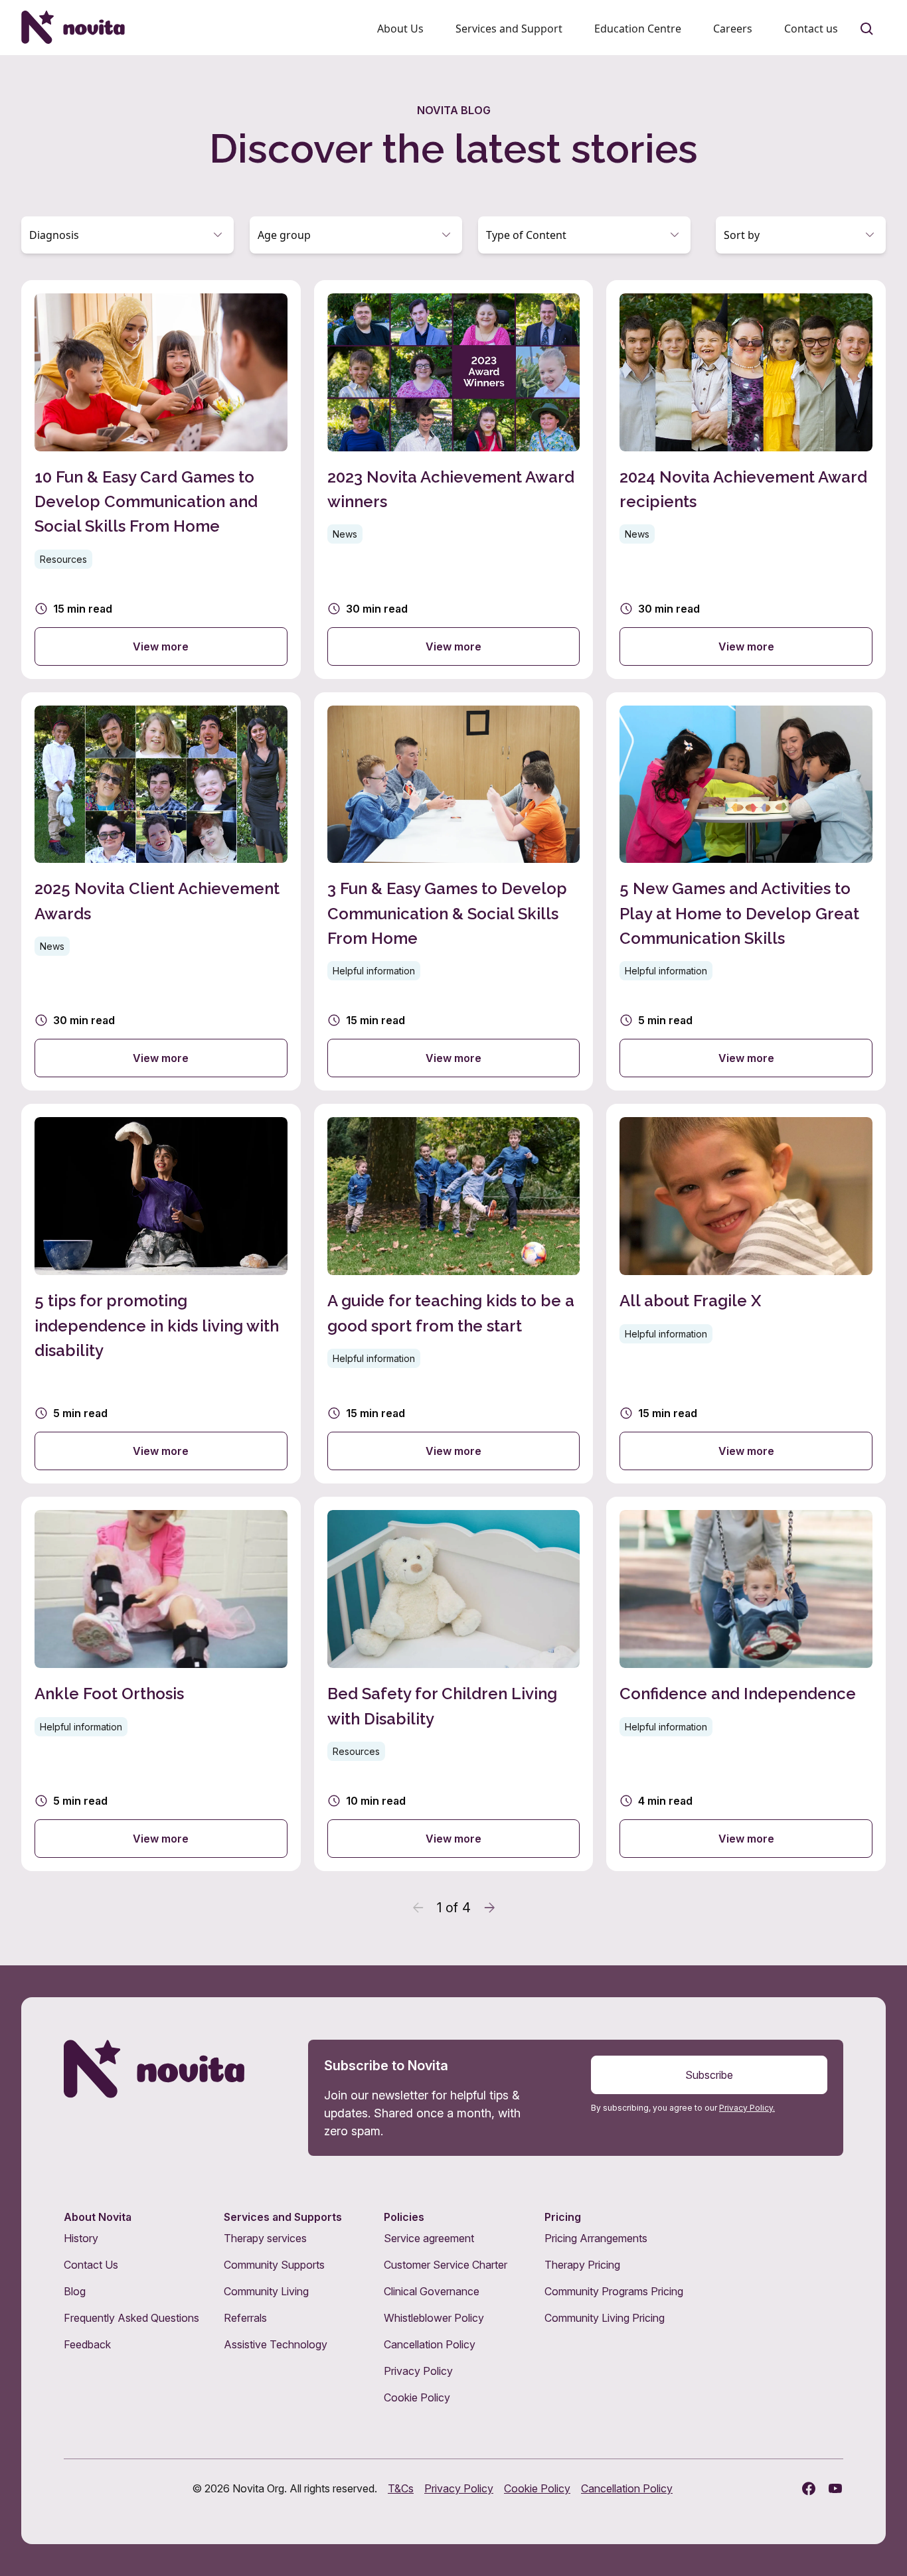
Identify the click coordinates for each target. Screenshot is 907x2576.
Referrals (245, 2318)
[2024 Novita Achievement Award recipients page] (746, 480)
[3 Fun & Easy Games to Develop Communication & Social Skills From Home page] (454, 892)
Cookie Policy (417, 2397)
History (81, 2238)
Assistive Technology (276, 2344)
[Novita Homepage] (73, 27)
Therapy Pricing (582, 2265)
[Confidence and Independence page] (746, 1684)
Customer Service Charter (446, 2265)
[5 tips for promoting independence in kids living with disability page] (161, 1294)
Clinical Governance (432, 2291)
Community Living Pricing (605, 2318)
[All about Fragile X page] (746, 1294)
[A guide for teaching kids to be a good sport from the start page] (454, 1294)
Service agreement (429, 2238)
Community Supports (274, 2265)
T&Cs (401, 2488)
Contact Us (91, 2265)
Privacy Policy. (747, 2108)
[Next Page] (489, 1908)
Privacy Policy (418, 2371)
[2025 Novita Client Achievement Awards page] (161, 892)
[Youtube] (835, 2488)
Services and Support (509, 29)
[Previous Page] (418, 1908)
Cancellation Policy (430, 2344)
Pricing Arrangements (596, 2238)
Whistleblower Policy (434, 2318)
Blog (75, 2291)
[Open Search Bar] (867, 29)
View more (161, 646)
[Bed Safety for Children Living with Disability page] (454, 1684)
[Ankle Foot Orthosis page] (161, 1684)
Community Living (266, 2291)
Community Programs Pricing (614, 2291)
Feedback (87, 2344)
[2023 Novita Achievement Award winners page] (454, 480)
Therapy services (265, 2238)
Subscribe (709, 2075)
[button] (127, 235)
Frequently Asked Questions (131, 2318)
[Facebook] (809, 2488)
